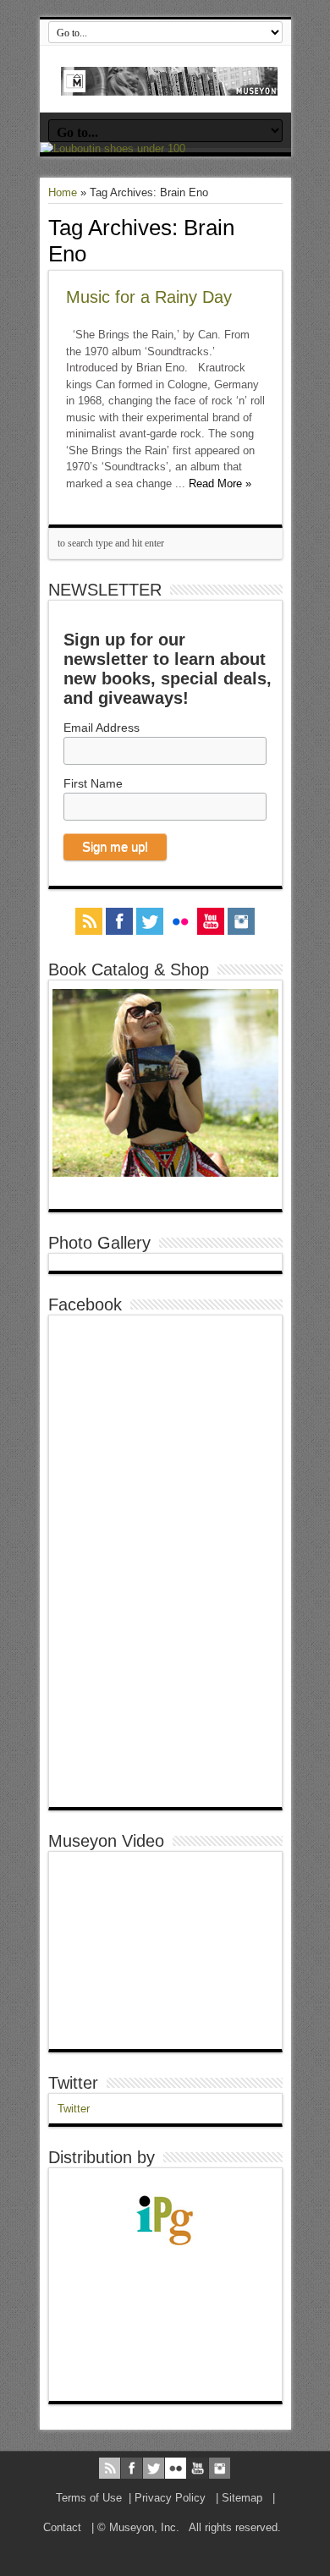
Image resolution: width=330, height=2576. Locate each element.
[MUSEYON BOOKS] (170, 83)
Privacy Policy (170, 2498)
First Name (93, 783)
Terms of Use (89, 2498)
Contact (62, 2527)
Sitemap (242, 2498)
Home (63, 192)
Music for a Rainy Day (149, 297)
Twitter (73, 2083)
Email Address (102, 728)
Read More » (220, 483)
